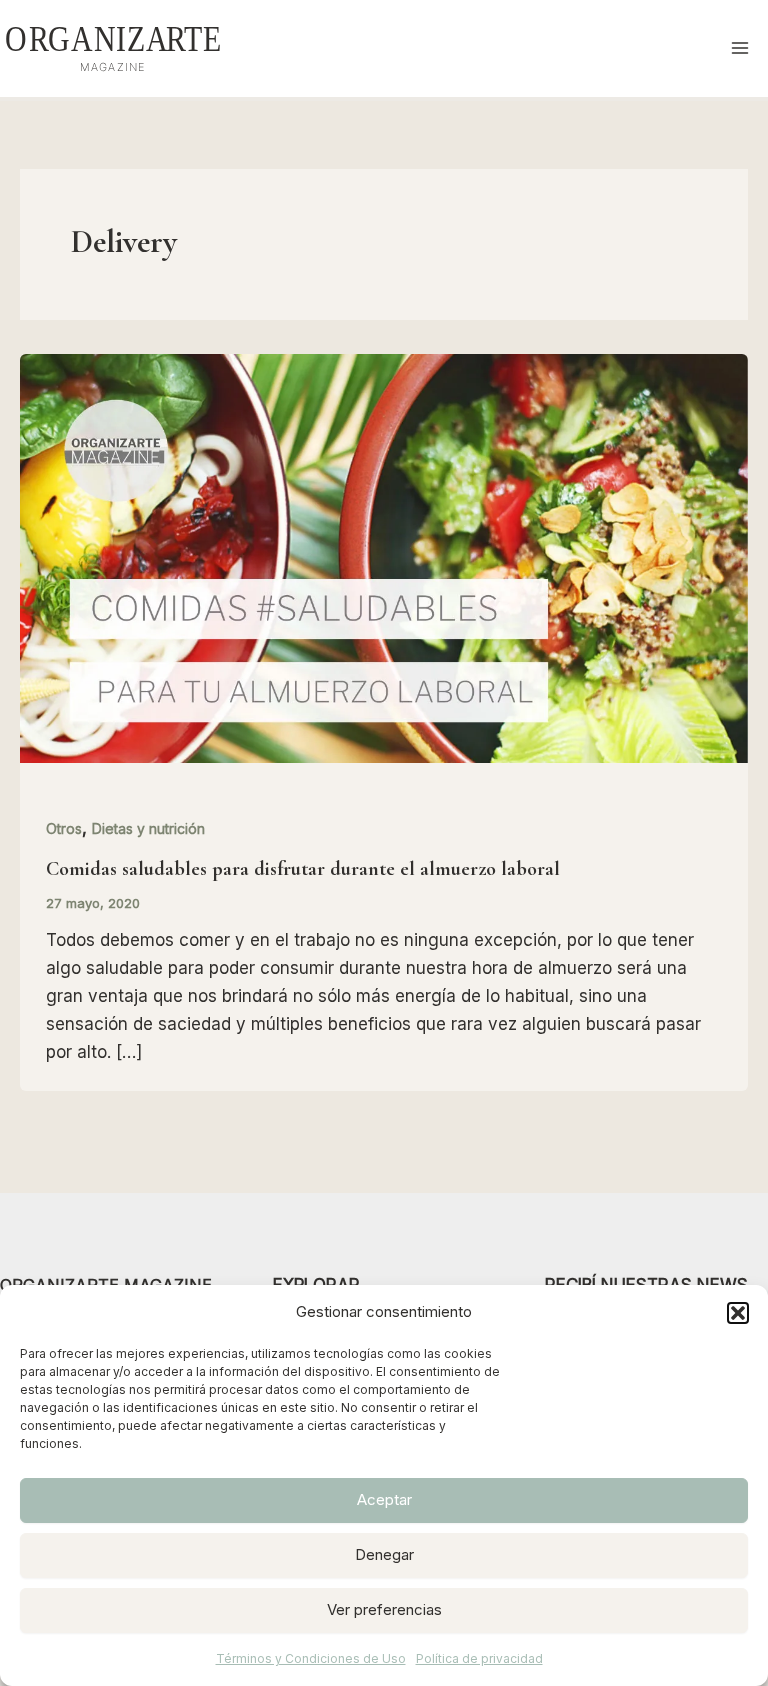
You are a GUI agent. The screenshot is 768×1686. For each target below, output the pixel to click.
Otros (64, 828)
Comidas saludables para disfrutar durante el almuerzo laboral (303, 869)
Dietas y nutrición (148, 828)
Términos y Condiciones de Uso (311, 1658)
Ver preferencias (384, 1609)
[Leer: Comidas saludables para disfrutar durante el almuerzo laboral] (384, 557)
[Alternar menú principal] (741, 49)
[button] (738, 1313)
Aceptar (384, 1499)
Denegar (384, 1554)
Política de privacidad (479, 1658)
